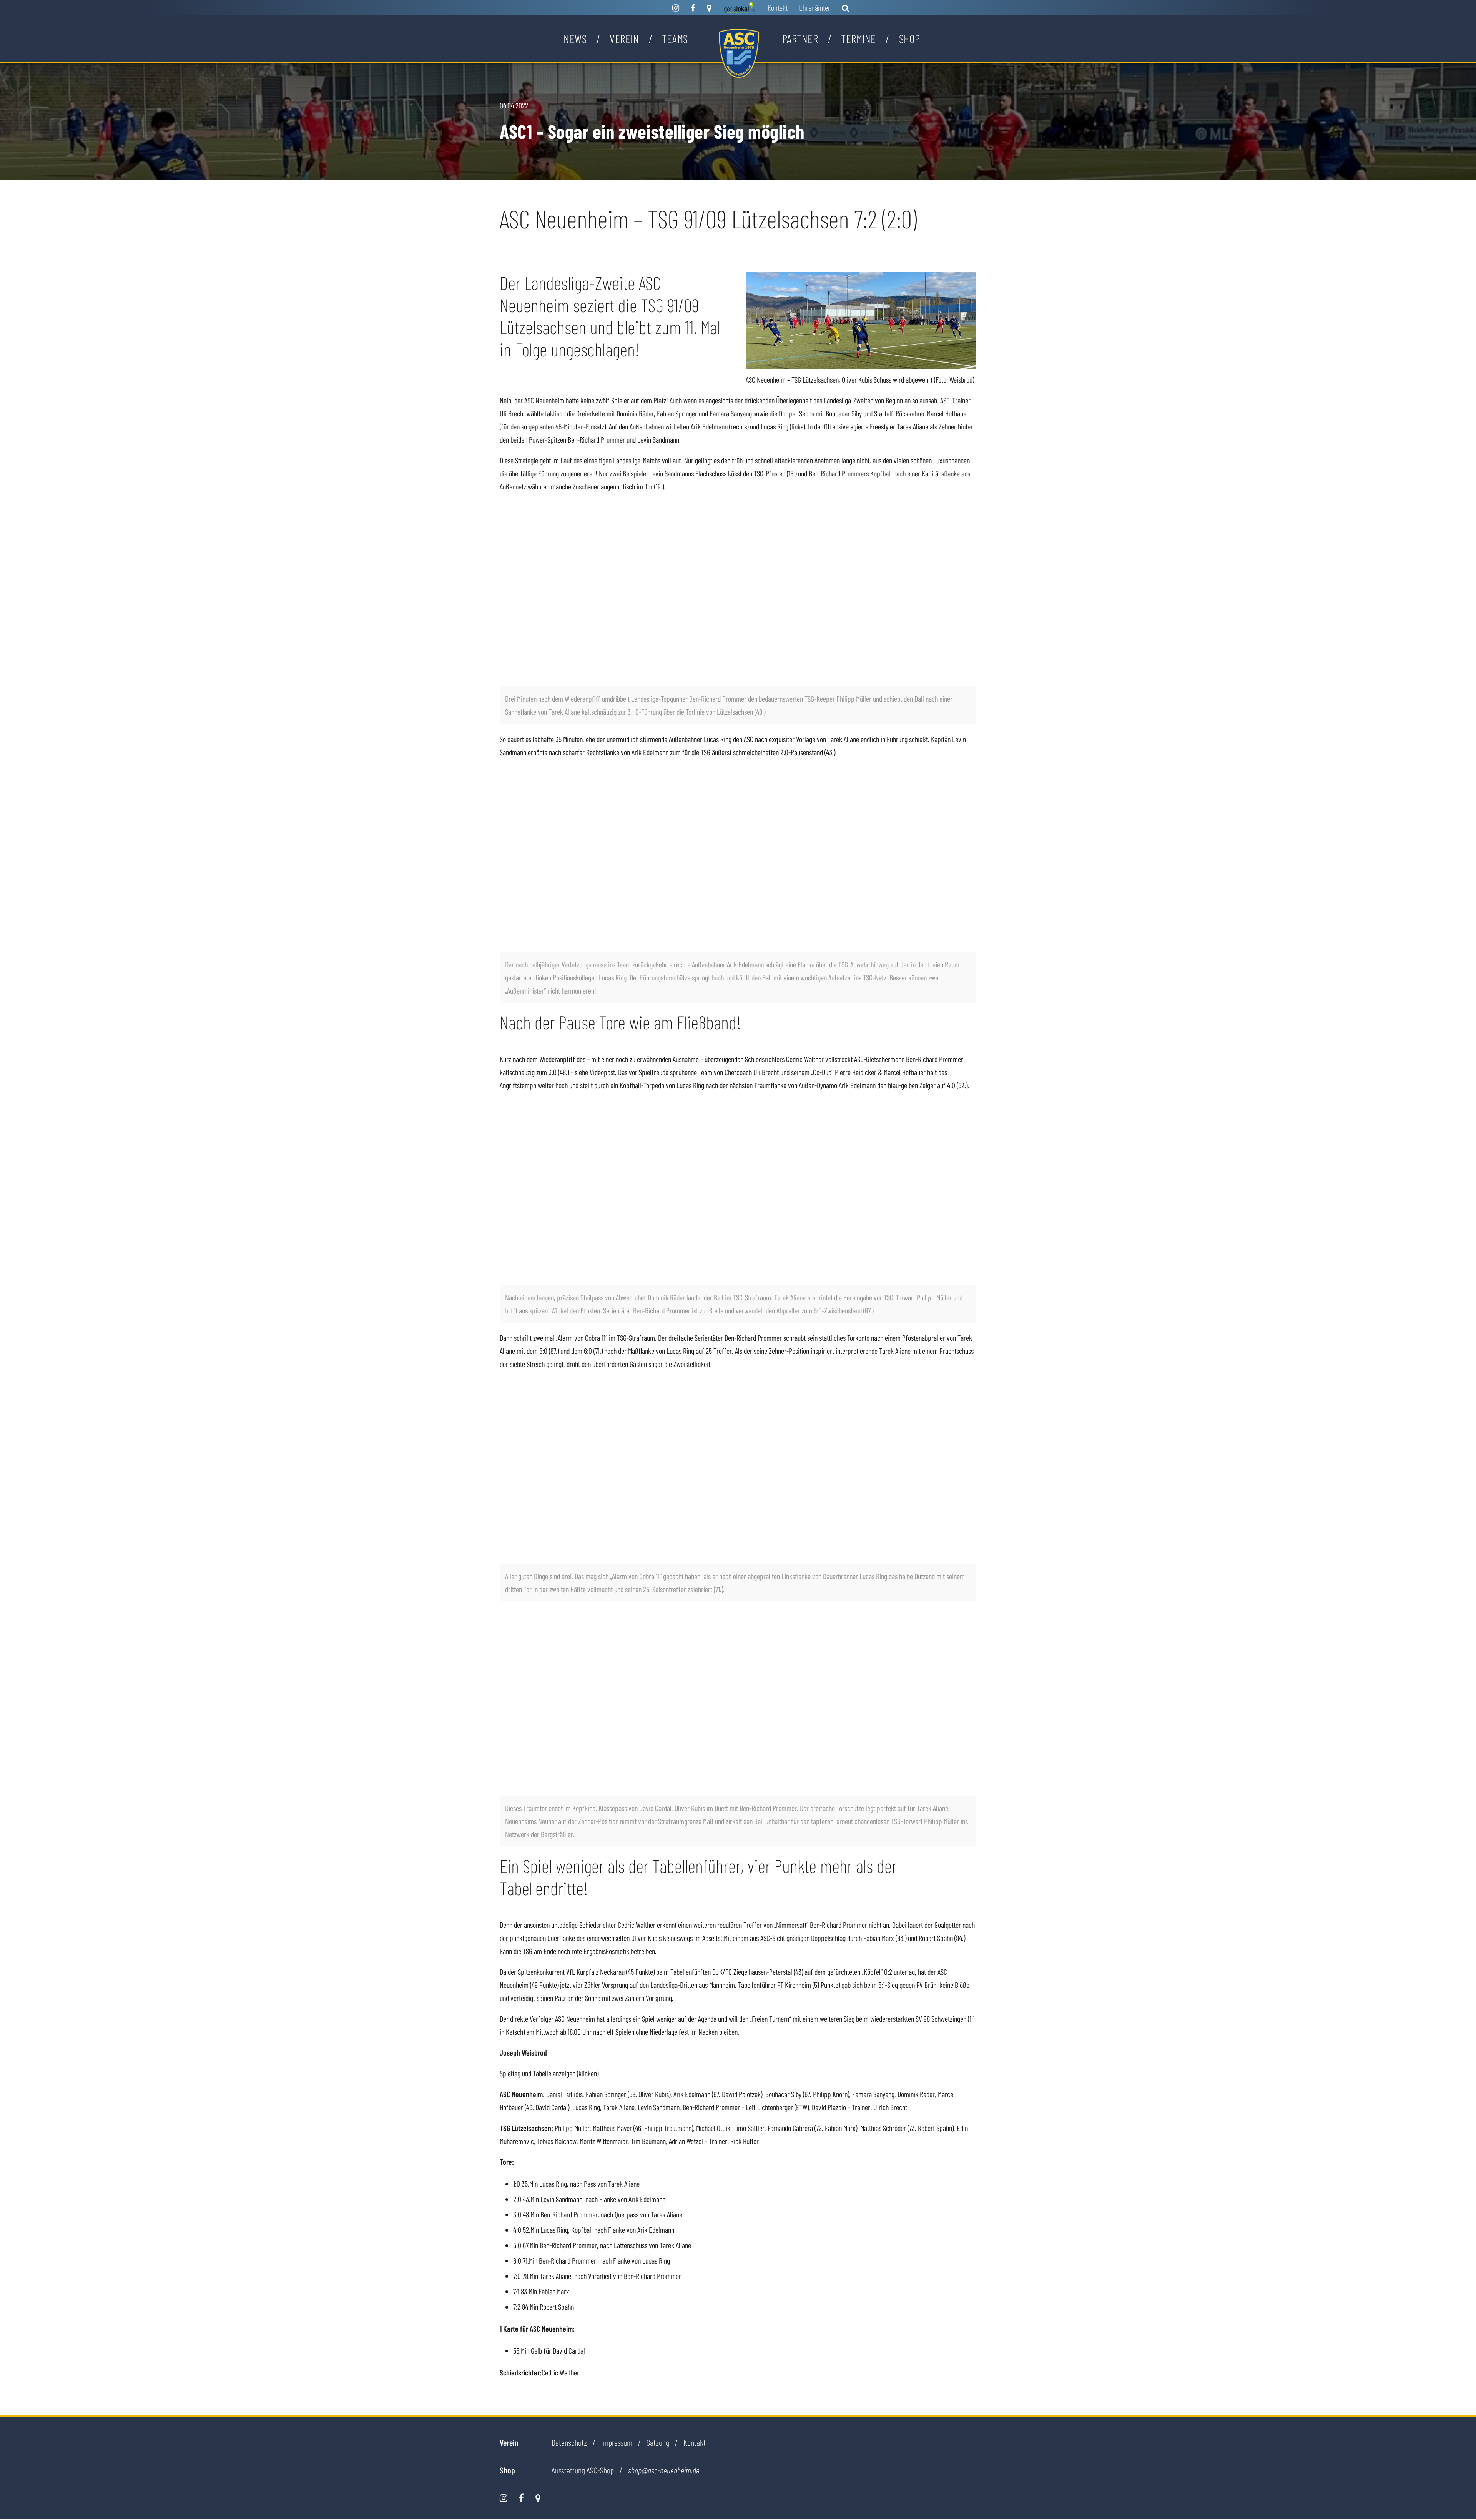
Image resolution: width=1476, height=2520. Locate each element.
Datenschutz (569, 2442)
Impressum (617, 2442)
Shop (910, 38)
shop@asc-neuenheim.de (664, 2470)
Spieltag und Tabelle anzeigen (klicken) (549, 2073)
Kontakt (778, 7)
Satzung (658, 2442)
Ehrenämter (815, 7)
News (575, 38)
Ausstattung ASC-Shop (583, 2470)
